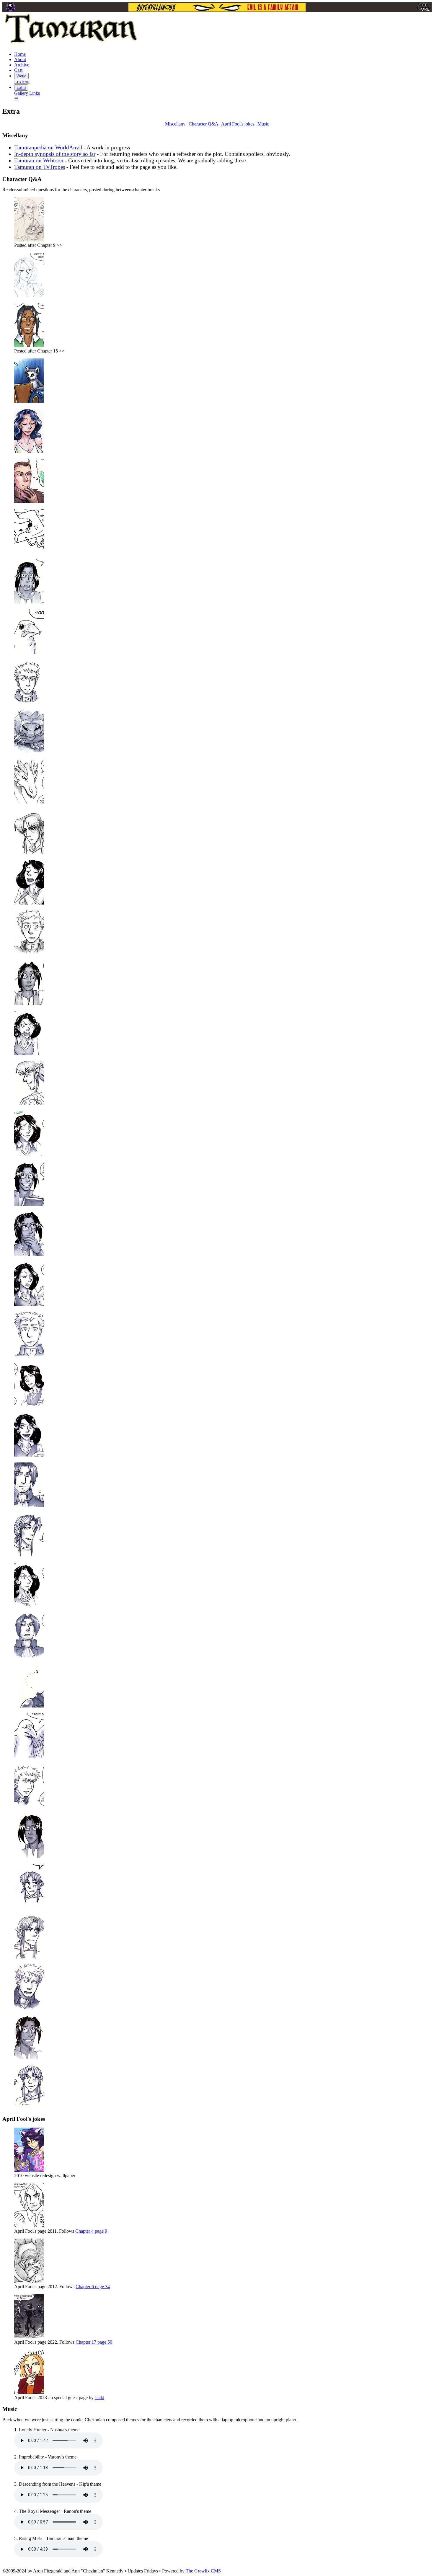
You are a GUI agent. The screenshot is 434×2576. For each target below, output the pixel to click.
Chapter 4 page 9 (91, 2231)
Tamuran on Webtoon (39, 160)
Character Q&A (203, 124)
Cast (18, 70)
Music (263, 124)
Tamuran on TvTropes (40, 167)
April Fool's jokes (238, 124)
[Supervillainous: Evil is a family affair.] (217, 7)
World (21, 76)
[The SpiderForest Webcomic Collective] (10, 7)
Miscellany (175, 124)
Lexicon (22, 82)
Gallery (21, 93)
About (20, 59)
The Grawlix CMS (203, 2571)
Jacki (99, 2398)
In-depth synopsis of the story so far (55, 154)
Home (20, 54)
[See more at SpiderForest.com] (424, 7)
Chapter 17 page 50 (94, 2342)
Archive (22, 65)
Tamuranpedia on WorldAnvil (48, 147)
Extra (21, 88)
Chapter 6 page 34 (93, 2287)
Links (35, 93)
